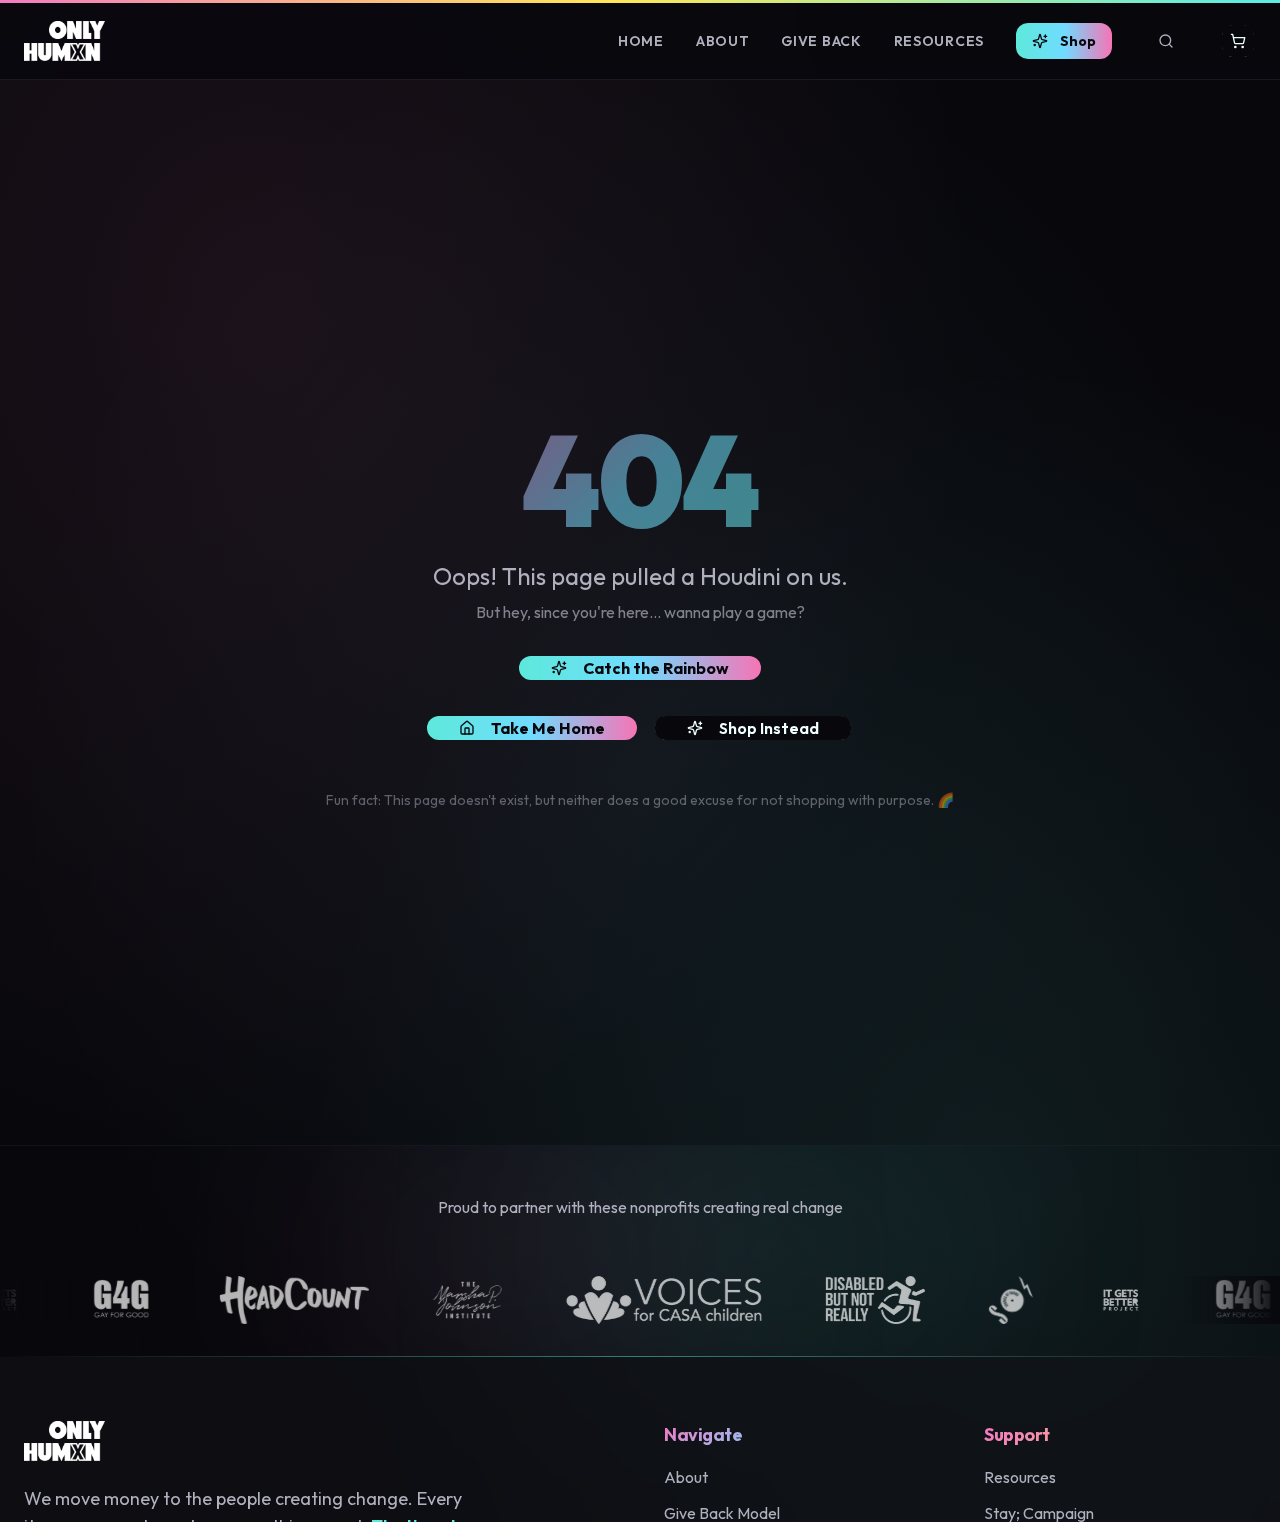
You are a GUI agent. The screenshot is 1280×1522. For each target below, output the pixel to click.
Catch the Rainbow (656, 668)
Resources (939, 41)
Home (641, 41)
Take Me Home (548, 728)
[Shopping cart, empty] (1238, 41)
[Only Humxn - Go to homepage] (64, 41)
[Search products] (1166, 41)
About (723, 41)
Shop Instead (769, 728)
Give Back (821, 41)
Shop (1078, 41)
